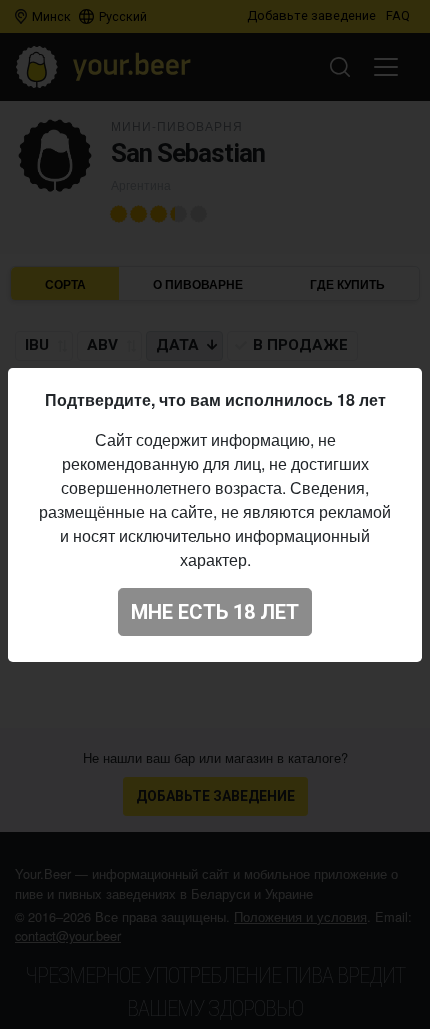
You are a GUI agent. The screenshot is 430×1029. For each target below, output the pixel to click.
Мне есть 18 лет (215, 612)
